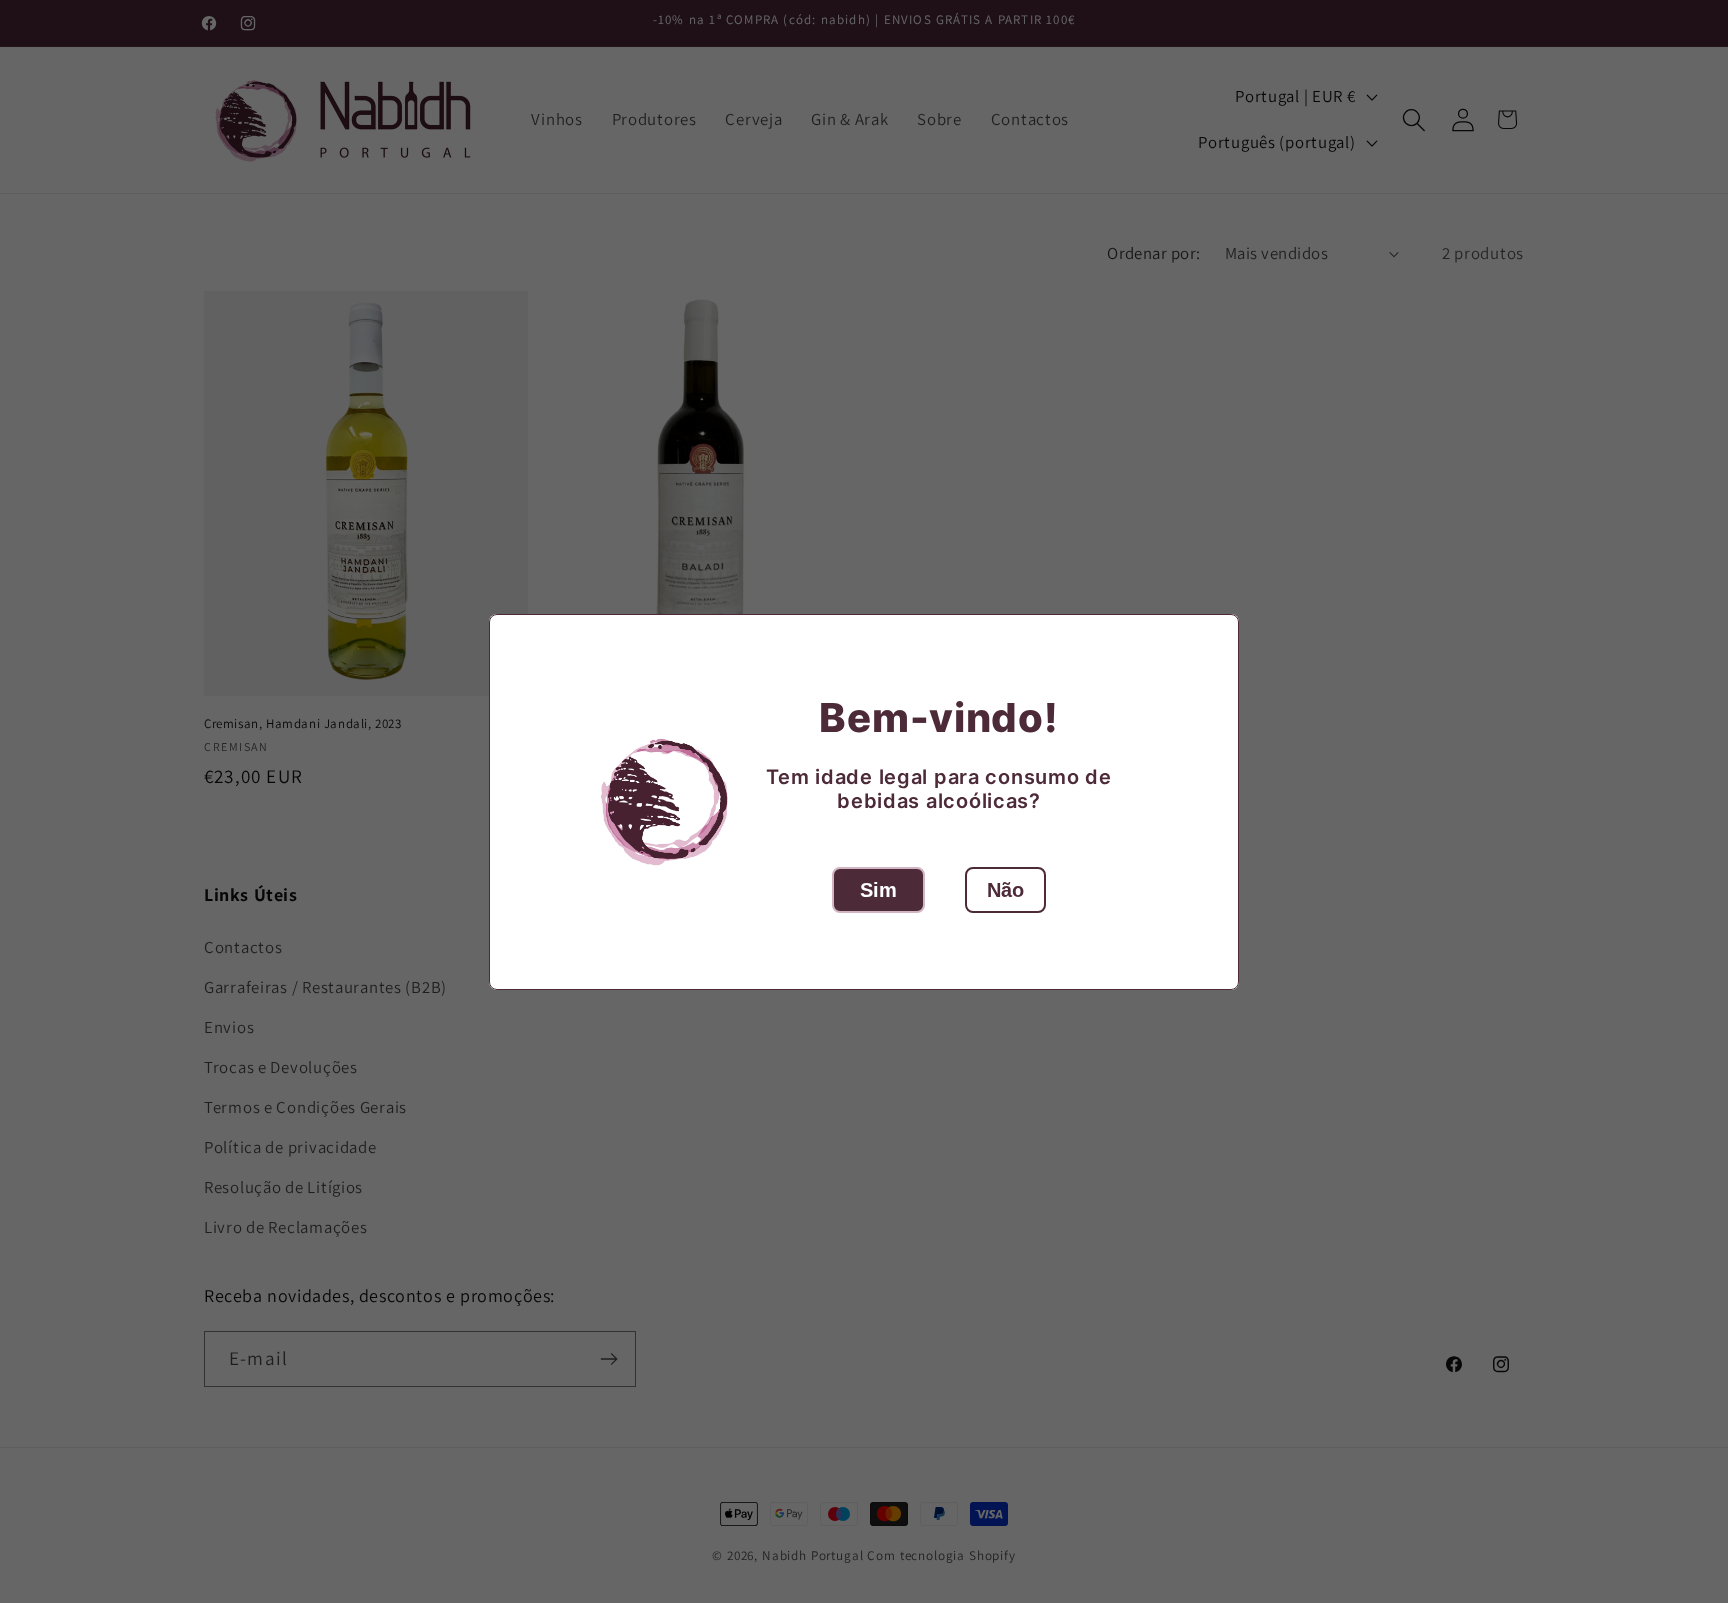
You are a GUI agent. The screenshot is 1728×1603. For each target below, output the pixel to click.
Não (1005, 890)
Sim (878, 890)
